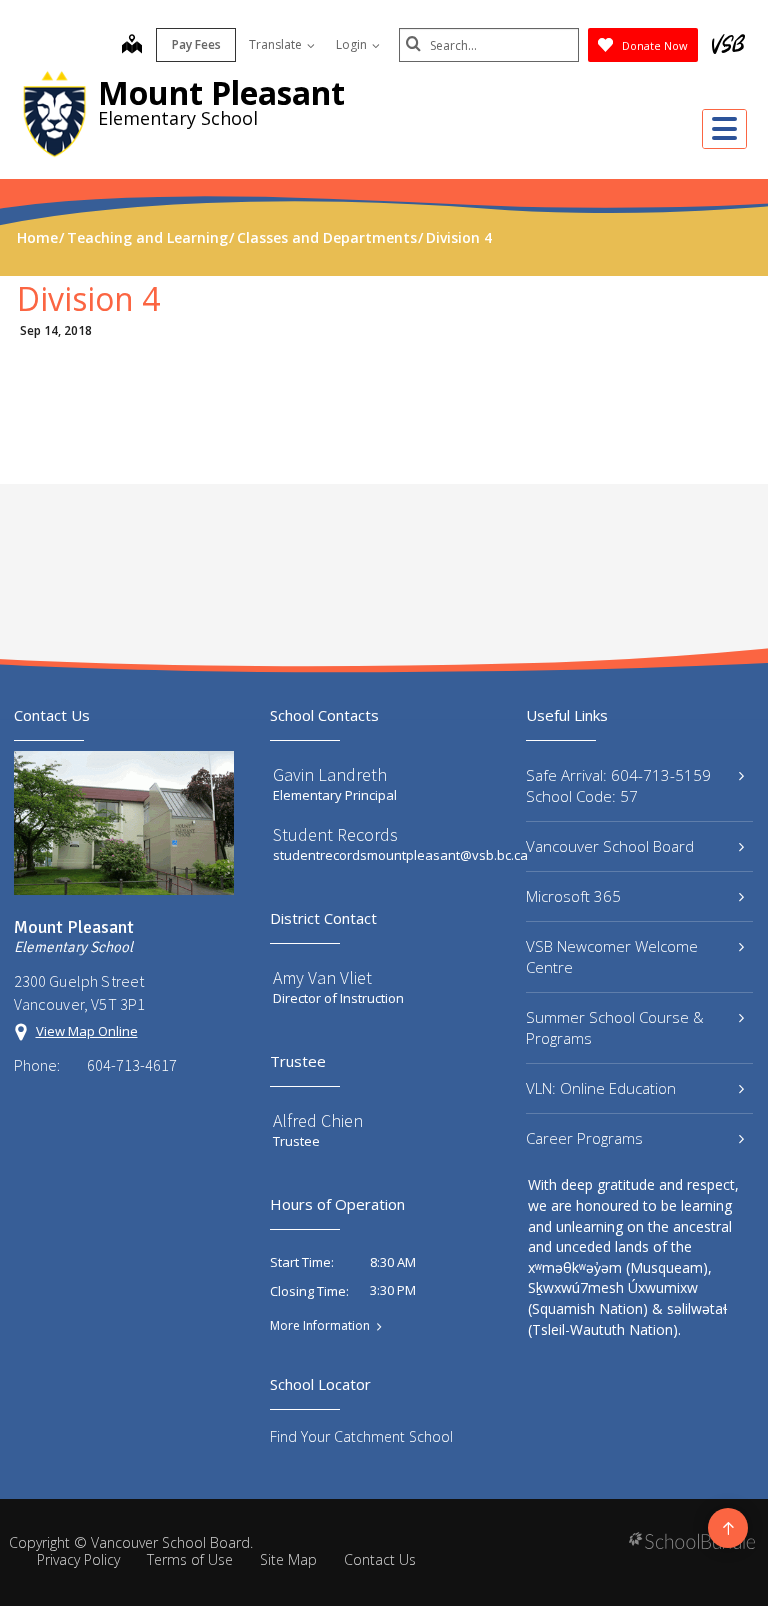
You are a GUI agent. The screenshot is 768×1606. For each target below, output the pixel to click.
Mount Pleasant (221, 92)
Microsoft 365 (573, 896)
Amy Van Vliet (322, 977)
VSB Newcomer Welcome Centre (612, 956)
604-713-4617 (132, 1065)
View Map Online (87, 1031)
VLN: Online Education (601, 1088)
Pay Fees (196, 44)
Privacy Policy (78, 1559)
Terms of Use (190, 1559)
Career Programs (584, 1138)
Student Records (335, 834)
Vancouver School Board (610, 846)
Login (353, 44)
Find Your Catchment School (361, 1436)
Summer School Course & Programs (615, 1027)
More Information (320, 1326)
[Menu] (724, 129)
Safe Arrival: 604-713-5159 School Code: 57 (618, 785)
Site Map (288, 1559)
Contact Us (380, 1559)
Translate (277, 44)
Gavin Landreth (330, 774)
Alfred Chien (318, 1120)
